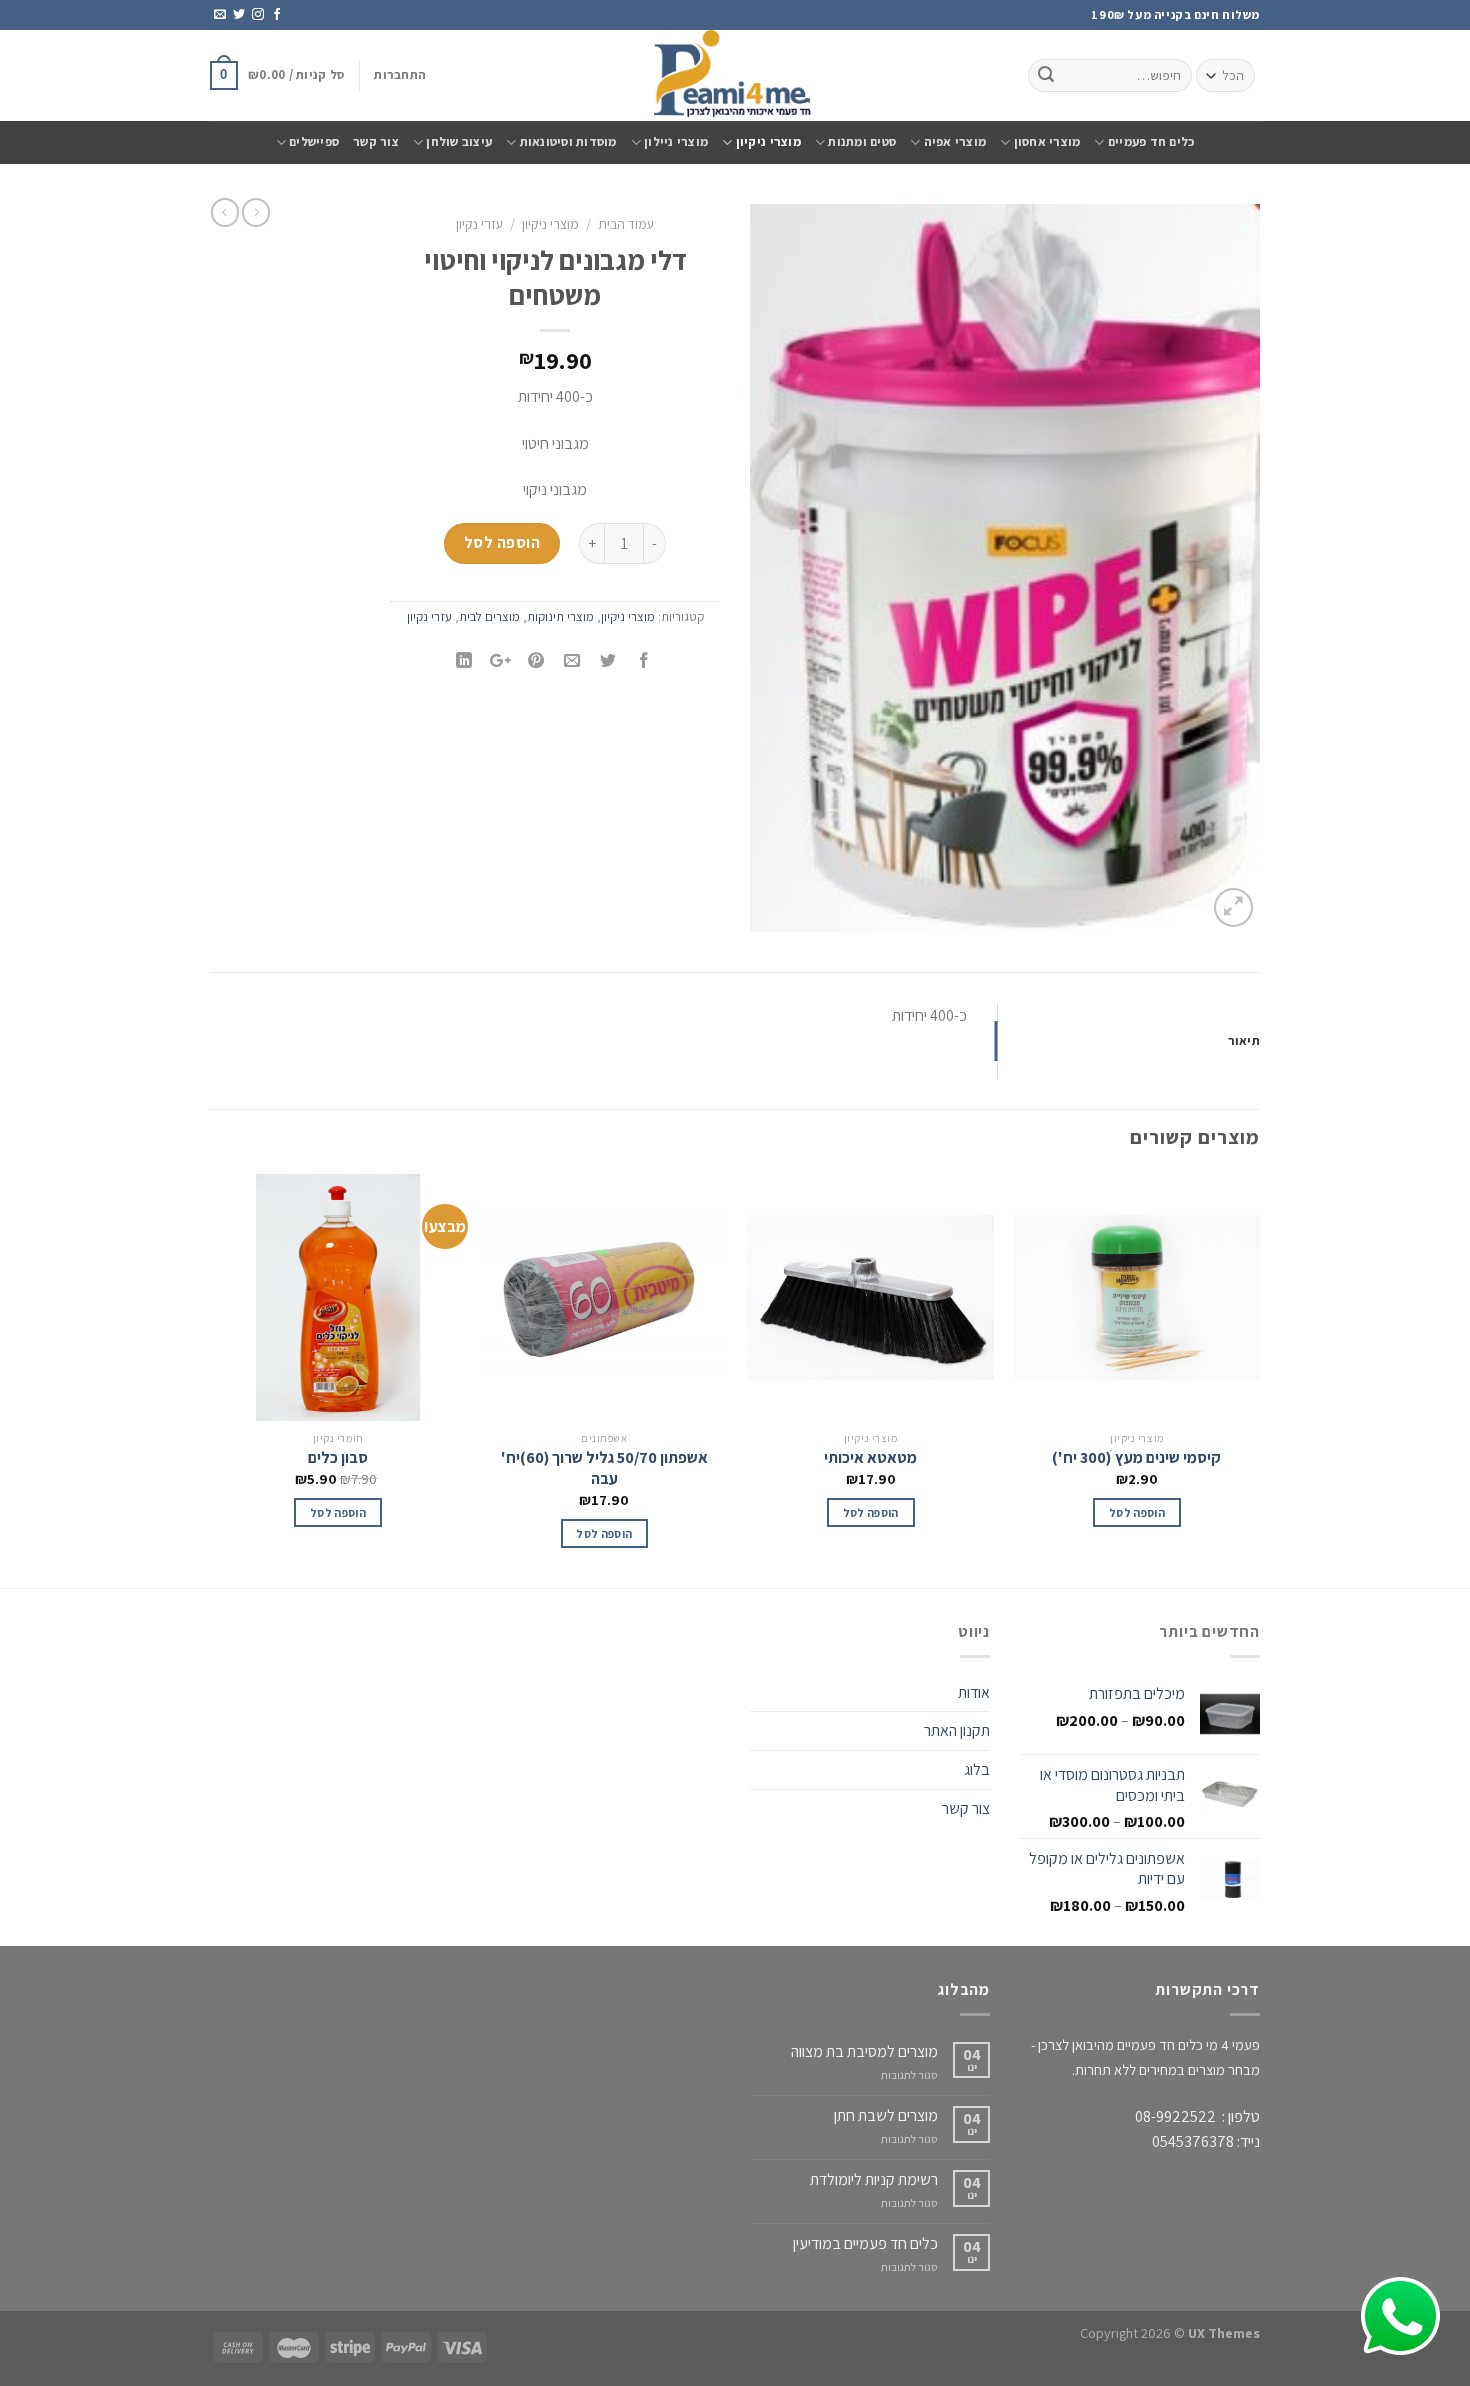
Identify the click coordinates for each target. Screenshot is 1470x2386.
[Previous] (1259, 1379)
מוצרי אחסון (1047, 141)
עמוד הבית (626, 224)
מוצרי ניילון (676, 141)
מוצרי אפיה (955, 141)
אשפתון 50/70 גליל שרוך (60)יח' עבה (604, 1468)
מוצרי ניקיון (768, 141)
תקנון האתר (957, 1730)
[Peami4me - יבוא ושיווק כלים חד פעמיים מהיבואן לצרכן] (735, 75)
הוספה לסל (502, 542)
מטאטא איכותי (870, 1458)
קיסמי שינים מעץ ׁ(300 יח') (1136, 1458)
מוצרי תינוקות (560, 616)
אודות (974, 1692)
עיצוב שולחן (459, 141)
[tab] (1129, 1041)
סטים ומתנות (862, 141)
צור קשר (376, 141)
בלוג (977, 1769)
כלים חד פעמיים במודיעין (865, 2243)
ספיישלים (314, 141)
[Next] (216, 1379)
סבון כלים (338, 1458)
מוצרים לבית (489, 616)
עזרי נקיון (479, 224)
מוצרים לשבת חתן (886, 2115)
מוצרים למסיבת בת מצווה (864, 2051)
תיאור (1244, 1040)
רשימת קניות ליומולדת (874, 2179)
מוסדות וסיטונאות (568, 141)
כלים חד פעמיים (1151, 141)
